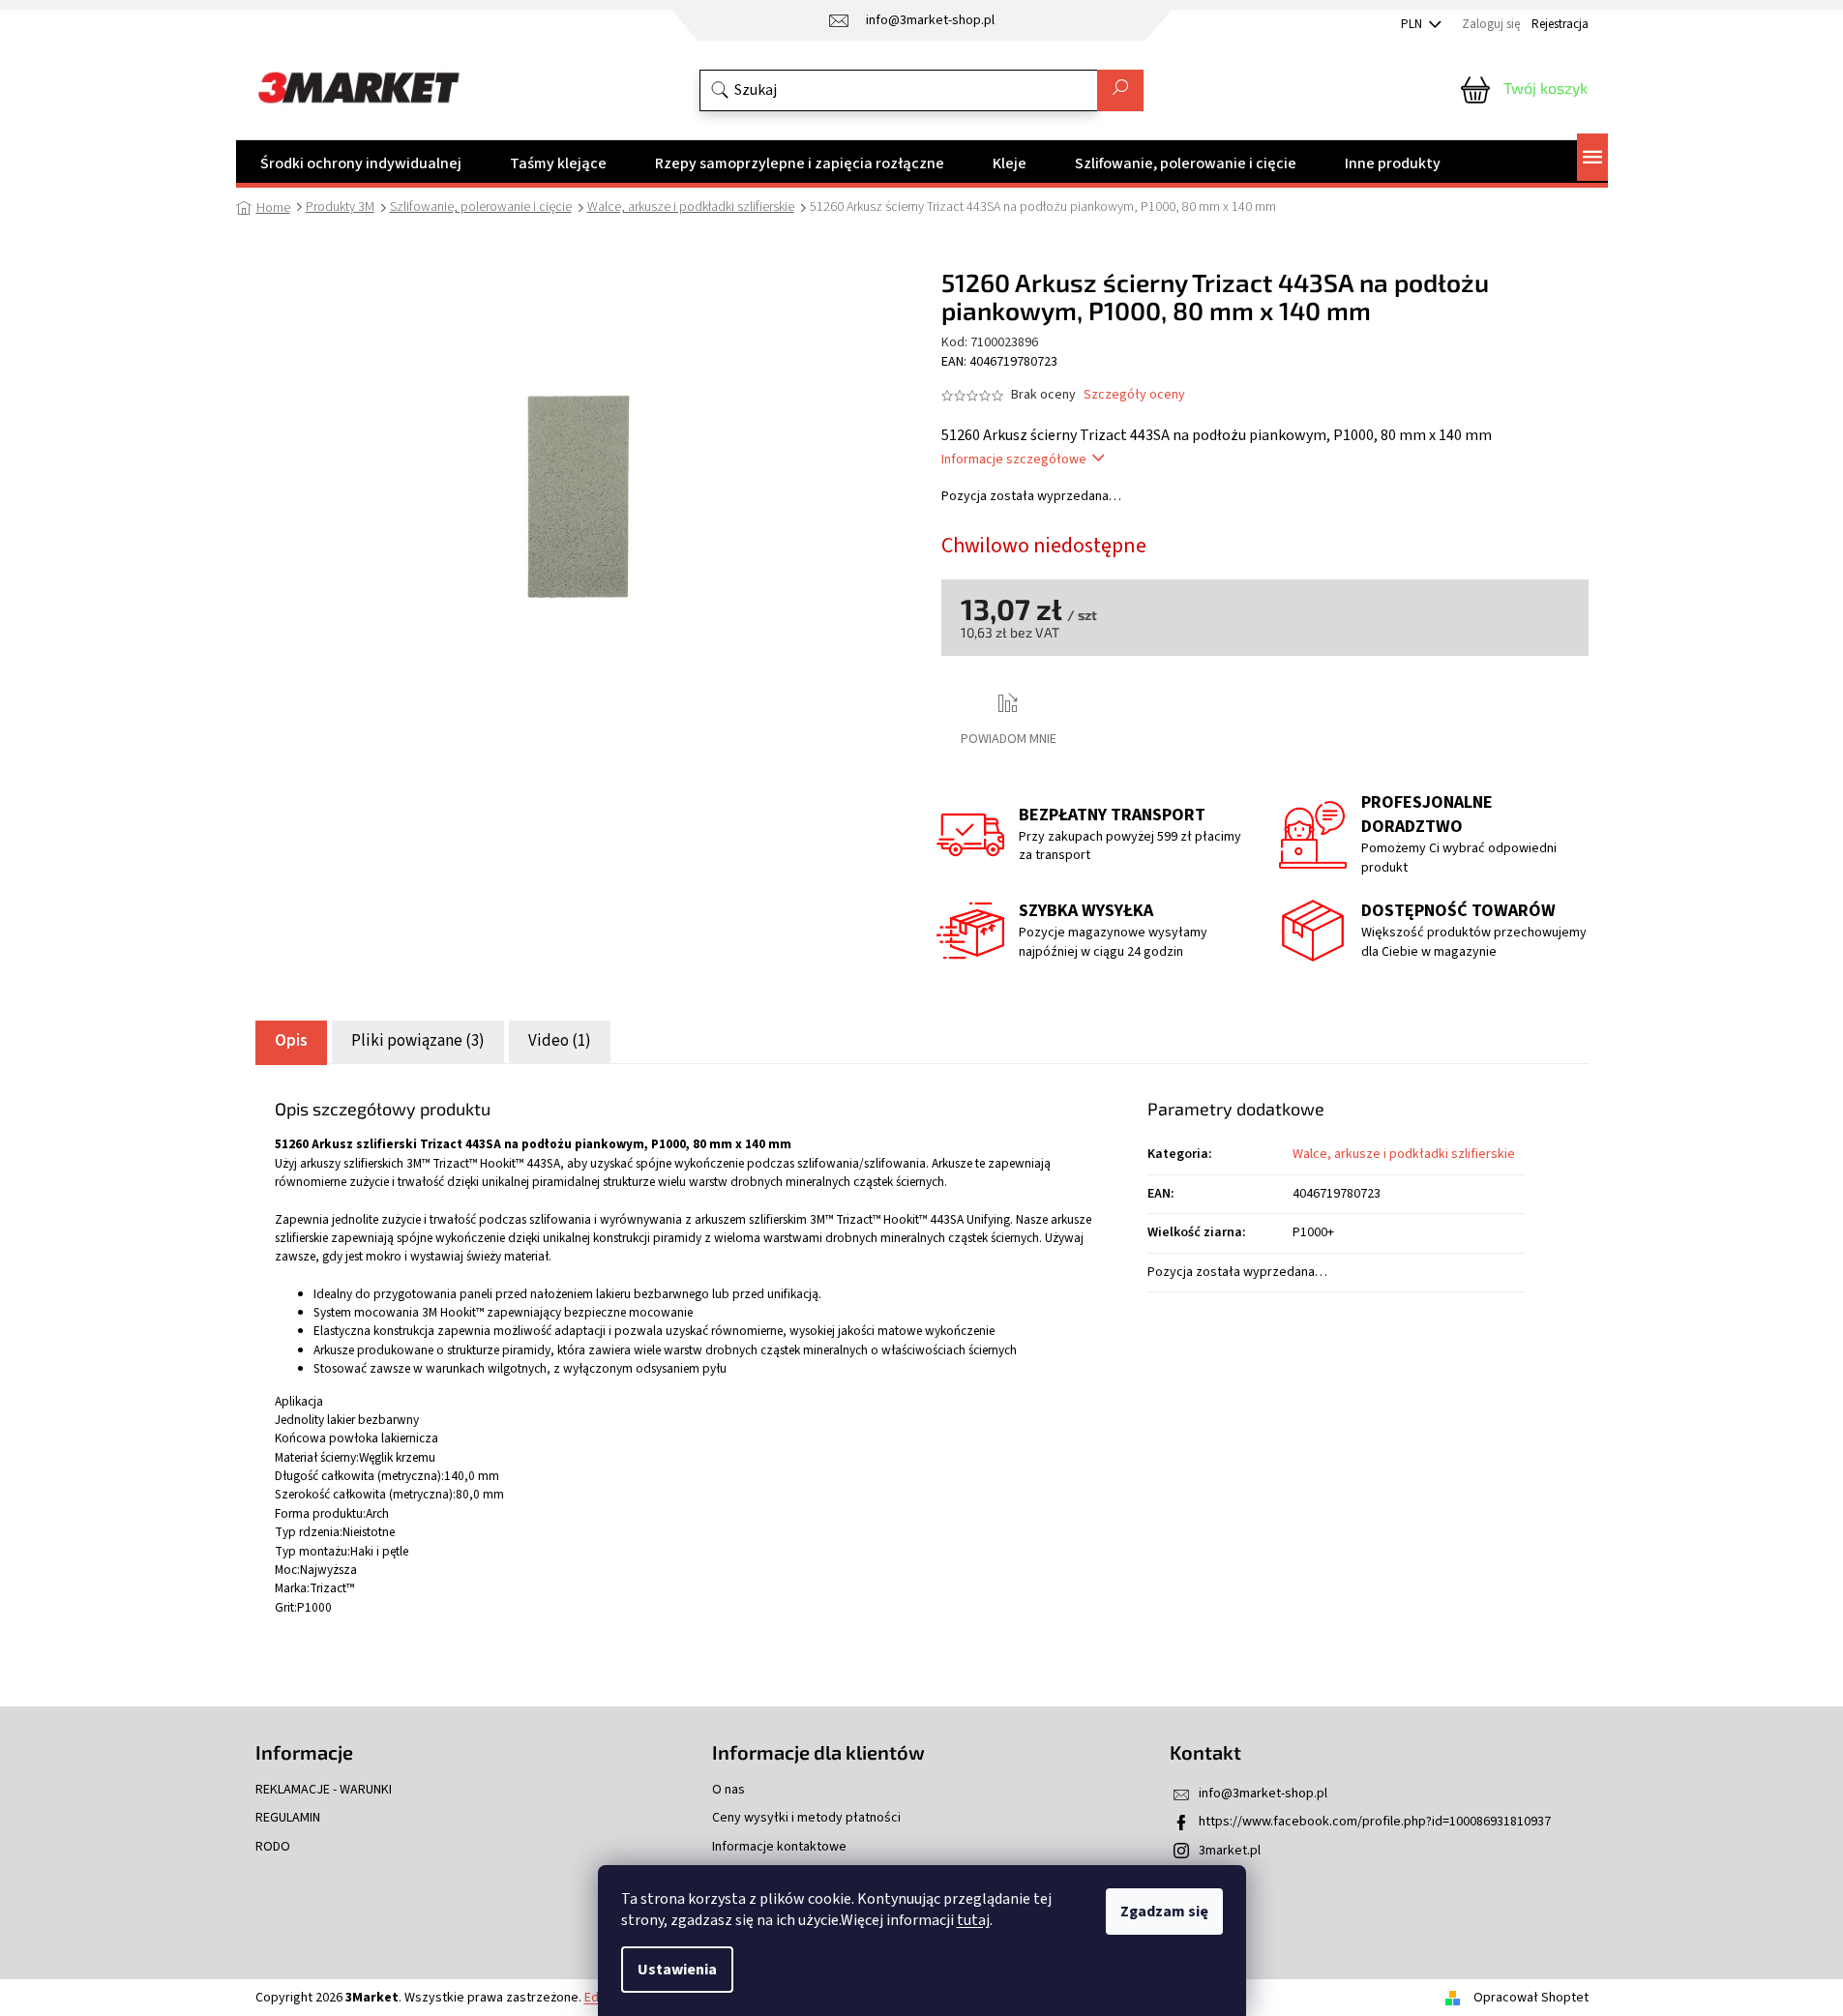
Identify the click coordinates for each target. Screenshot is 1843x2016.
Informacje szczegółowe (1014, 460)
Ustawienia (677, 1970)
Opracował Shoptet (1531, 1998)
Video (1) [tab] (560, 1041)
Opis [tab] (291, 1041)
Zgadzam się (1164, 1912)
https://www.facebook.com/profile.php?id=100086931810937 (1375, 1822)
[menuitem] (361, 163)
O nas (728, 1790)
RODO (273, 1847)
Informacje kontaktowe (779, 1847)
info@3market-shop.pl (1263, 1794)
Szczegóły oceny (1134, 395)
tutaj (973, 1920)
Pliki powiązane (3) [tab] (418, 1041)
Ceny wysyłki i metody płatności (806, 1818)
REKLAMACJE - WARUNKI (324, 1790)
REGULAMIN (288, 1818)
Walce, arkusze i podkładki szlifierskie (1404, 1154)
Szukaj (1120, 90)
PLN (1413, 24)
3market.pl (1230, 1851)
